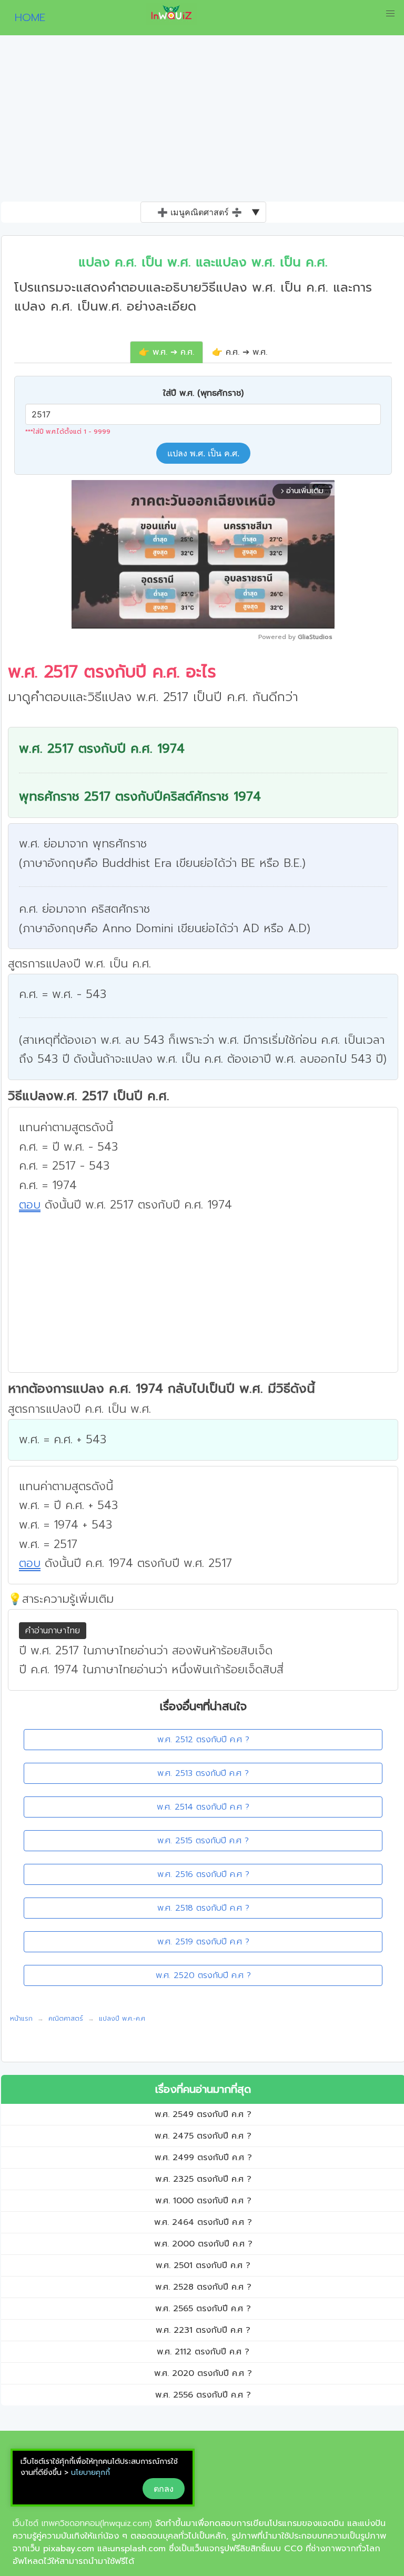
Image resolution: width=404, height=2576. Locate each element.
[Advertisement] (202, 123)
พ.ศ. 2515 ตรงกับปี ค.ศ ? (203, 1841)
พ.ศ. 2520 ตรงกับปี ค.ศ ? (203, 1975)
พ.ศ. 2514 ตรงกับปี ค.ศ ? (203, 1807)
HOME (26, 17)
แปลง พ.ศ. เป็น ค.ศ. (203, 453)
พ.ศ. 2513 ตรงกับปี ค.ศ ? (203, 1773)
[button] (390, 14)
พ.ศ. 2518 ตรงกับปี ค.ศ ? (203, 1908)
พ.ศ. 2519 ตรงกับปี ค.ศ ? (203, 1942)
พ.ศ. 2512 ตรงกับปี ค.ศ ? (203, 1740)
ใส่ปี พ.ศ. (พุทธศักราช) (203, 393)
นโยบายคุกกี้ (90, 2473)
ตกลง (164, 2489)
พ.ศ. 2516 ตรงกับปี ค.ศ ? (203, 1874)
